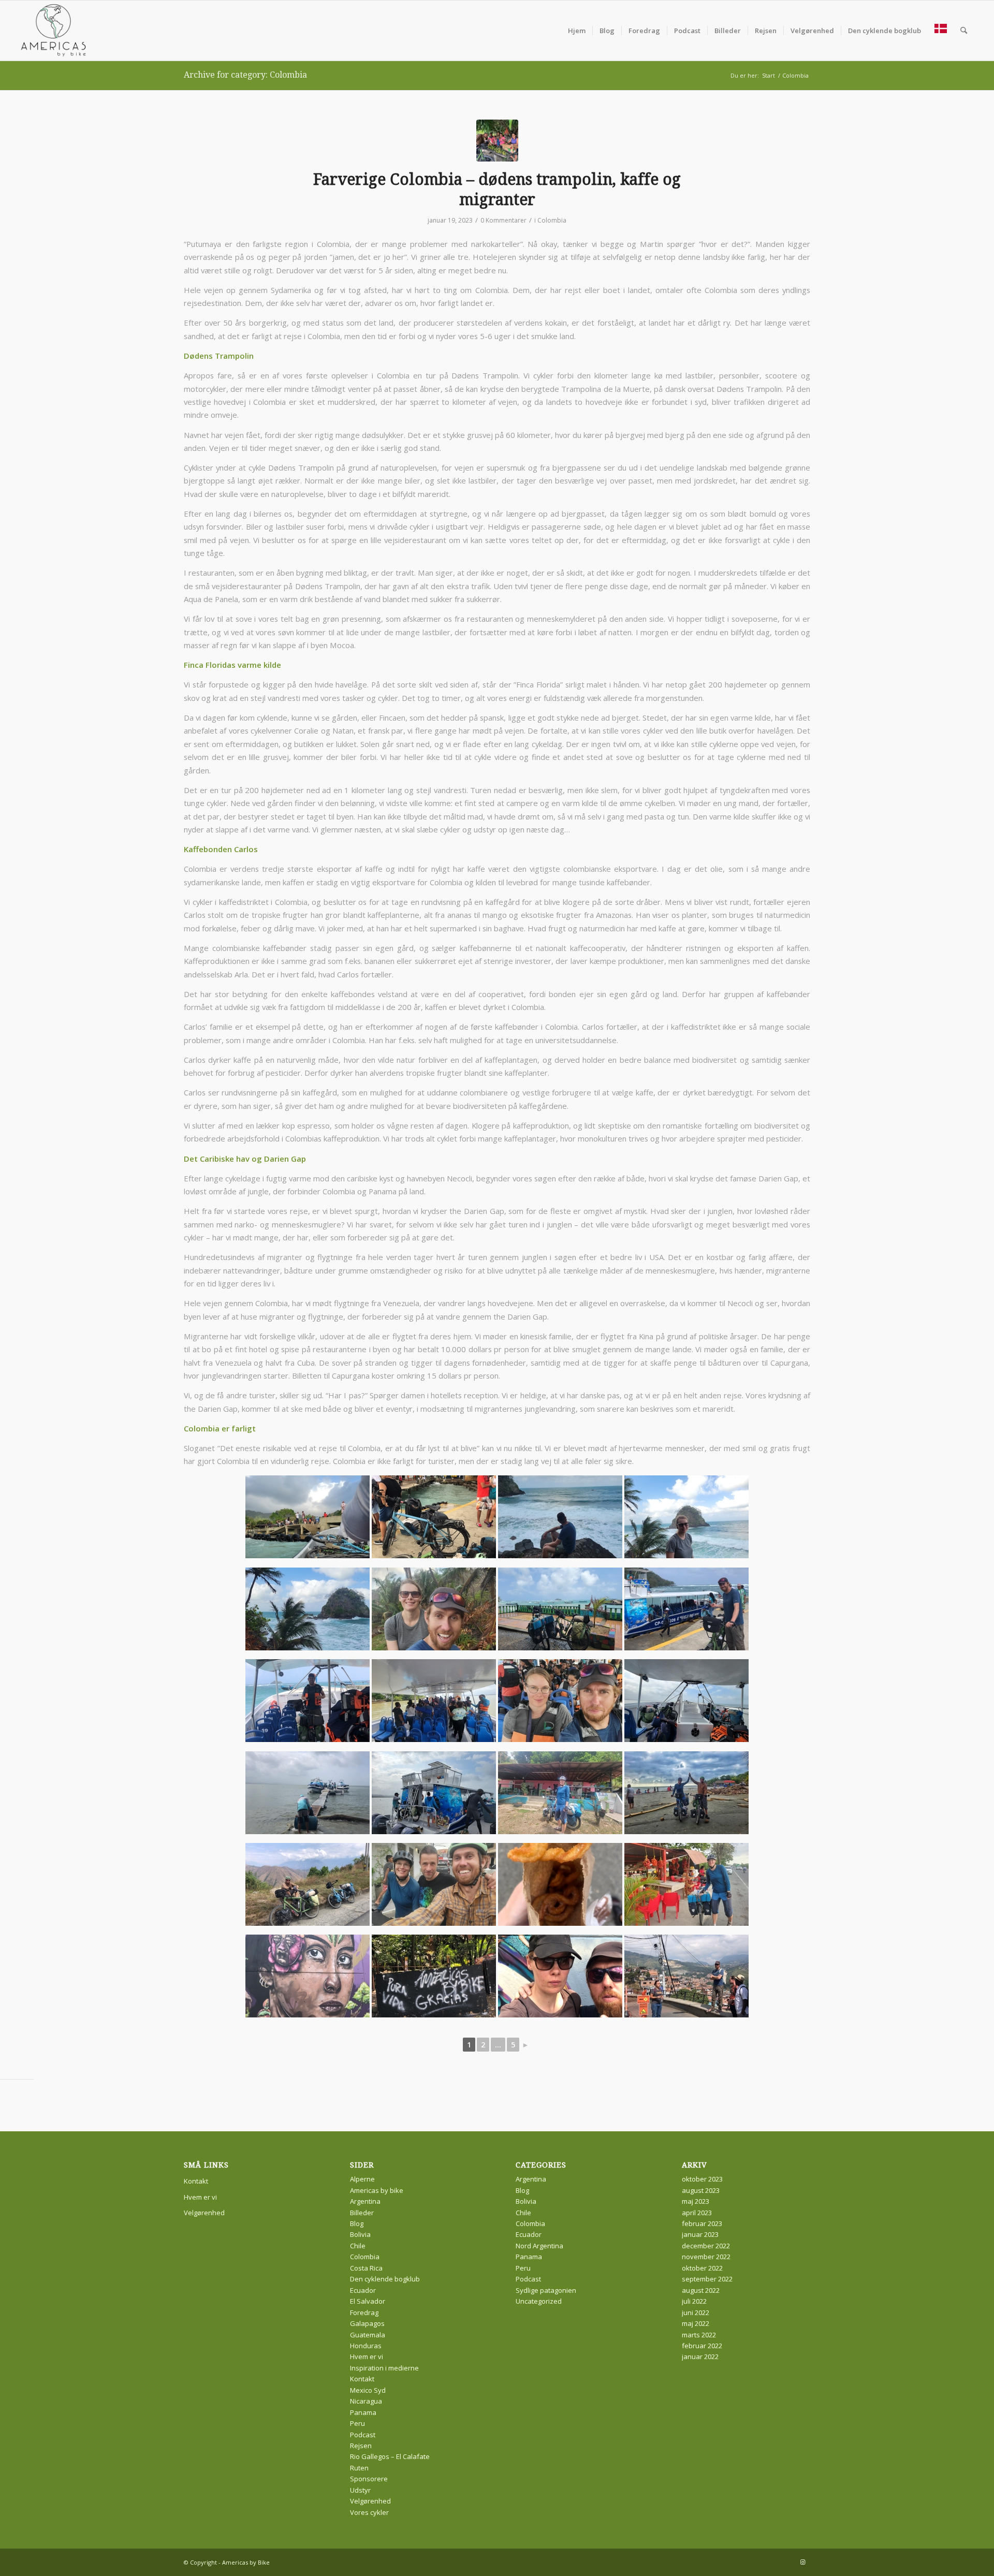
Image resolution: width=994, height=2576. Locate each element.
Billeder (362, 2213)
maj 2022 (696, 2323)
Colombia (552, 220)
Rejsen (361, 2446)
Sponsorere (369, 2479)
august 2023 (701, 2190)
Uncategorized (539, 2301)
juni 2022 (696, 2312)
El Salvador (368, 2301)
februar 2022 (702, 2346)
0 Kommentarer (503, 220)
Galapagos (367, 2323)
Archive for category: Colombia (245, 75)
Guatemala (368, 2335)
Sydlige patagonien (546, 2290)
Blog (357, 2223)
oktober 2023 (702, 2179)
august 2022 (701, 2290)
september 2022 (707, 2279)
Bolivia (360, 2234)
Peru (357, 2423)
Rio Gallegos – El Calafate (390, 2456)
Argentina (365, 2201)
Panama (363, 2412)
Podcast (363, 2435)
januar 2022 (700, 2357)
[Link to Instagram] (802, 2562)
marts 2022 (699, 2335)
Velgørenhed (204, 2213)
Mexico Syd (368, 2390)
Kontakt (196, 2181)
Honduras (366, 2346)
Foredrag (364, 2312)
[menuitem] (577, 31)
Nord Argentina (539, 2246)
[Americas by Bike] (54, 31)
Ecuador (363, 2290)
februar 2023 (702, 2223)
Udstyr (360, 2490)
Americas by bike (377, 2190)
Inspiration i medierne (384, 2368)
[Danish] (941, 31)
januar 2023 (700, 2234)
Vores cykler (369, 2512)
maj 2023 (696, 2201)
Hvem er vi (200, 2197)
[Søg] (964, 31)
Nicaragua (366, 2401)
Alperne (362, 2179)
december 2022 (706, 2246)
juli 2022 (694, 2301)
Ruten (359, 2468)
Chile (358, 2246)
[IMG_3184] (497, 141)
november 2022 (706, 2257)
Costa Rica (366, 2268)
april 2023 (697, 2213)
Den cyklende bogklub (385, 2279)
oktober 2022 (702, 2268)
